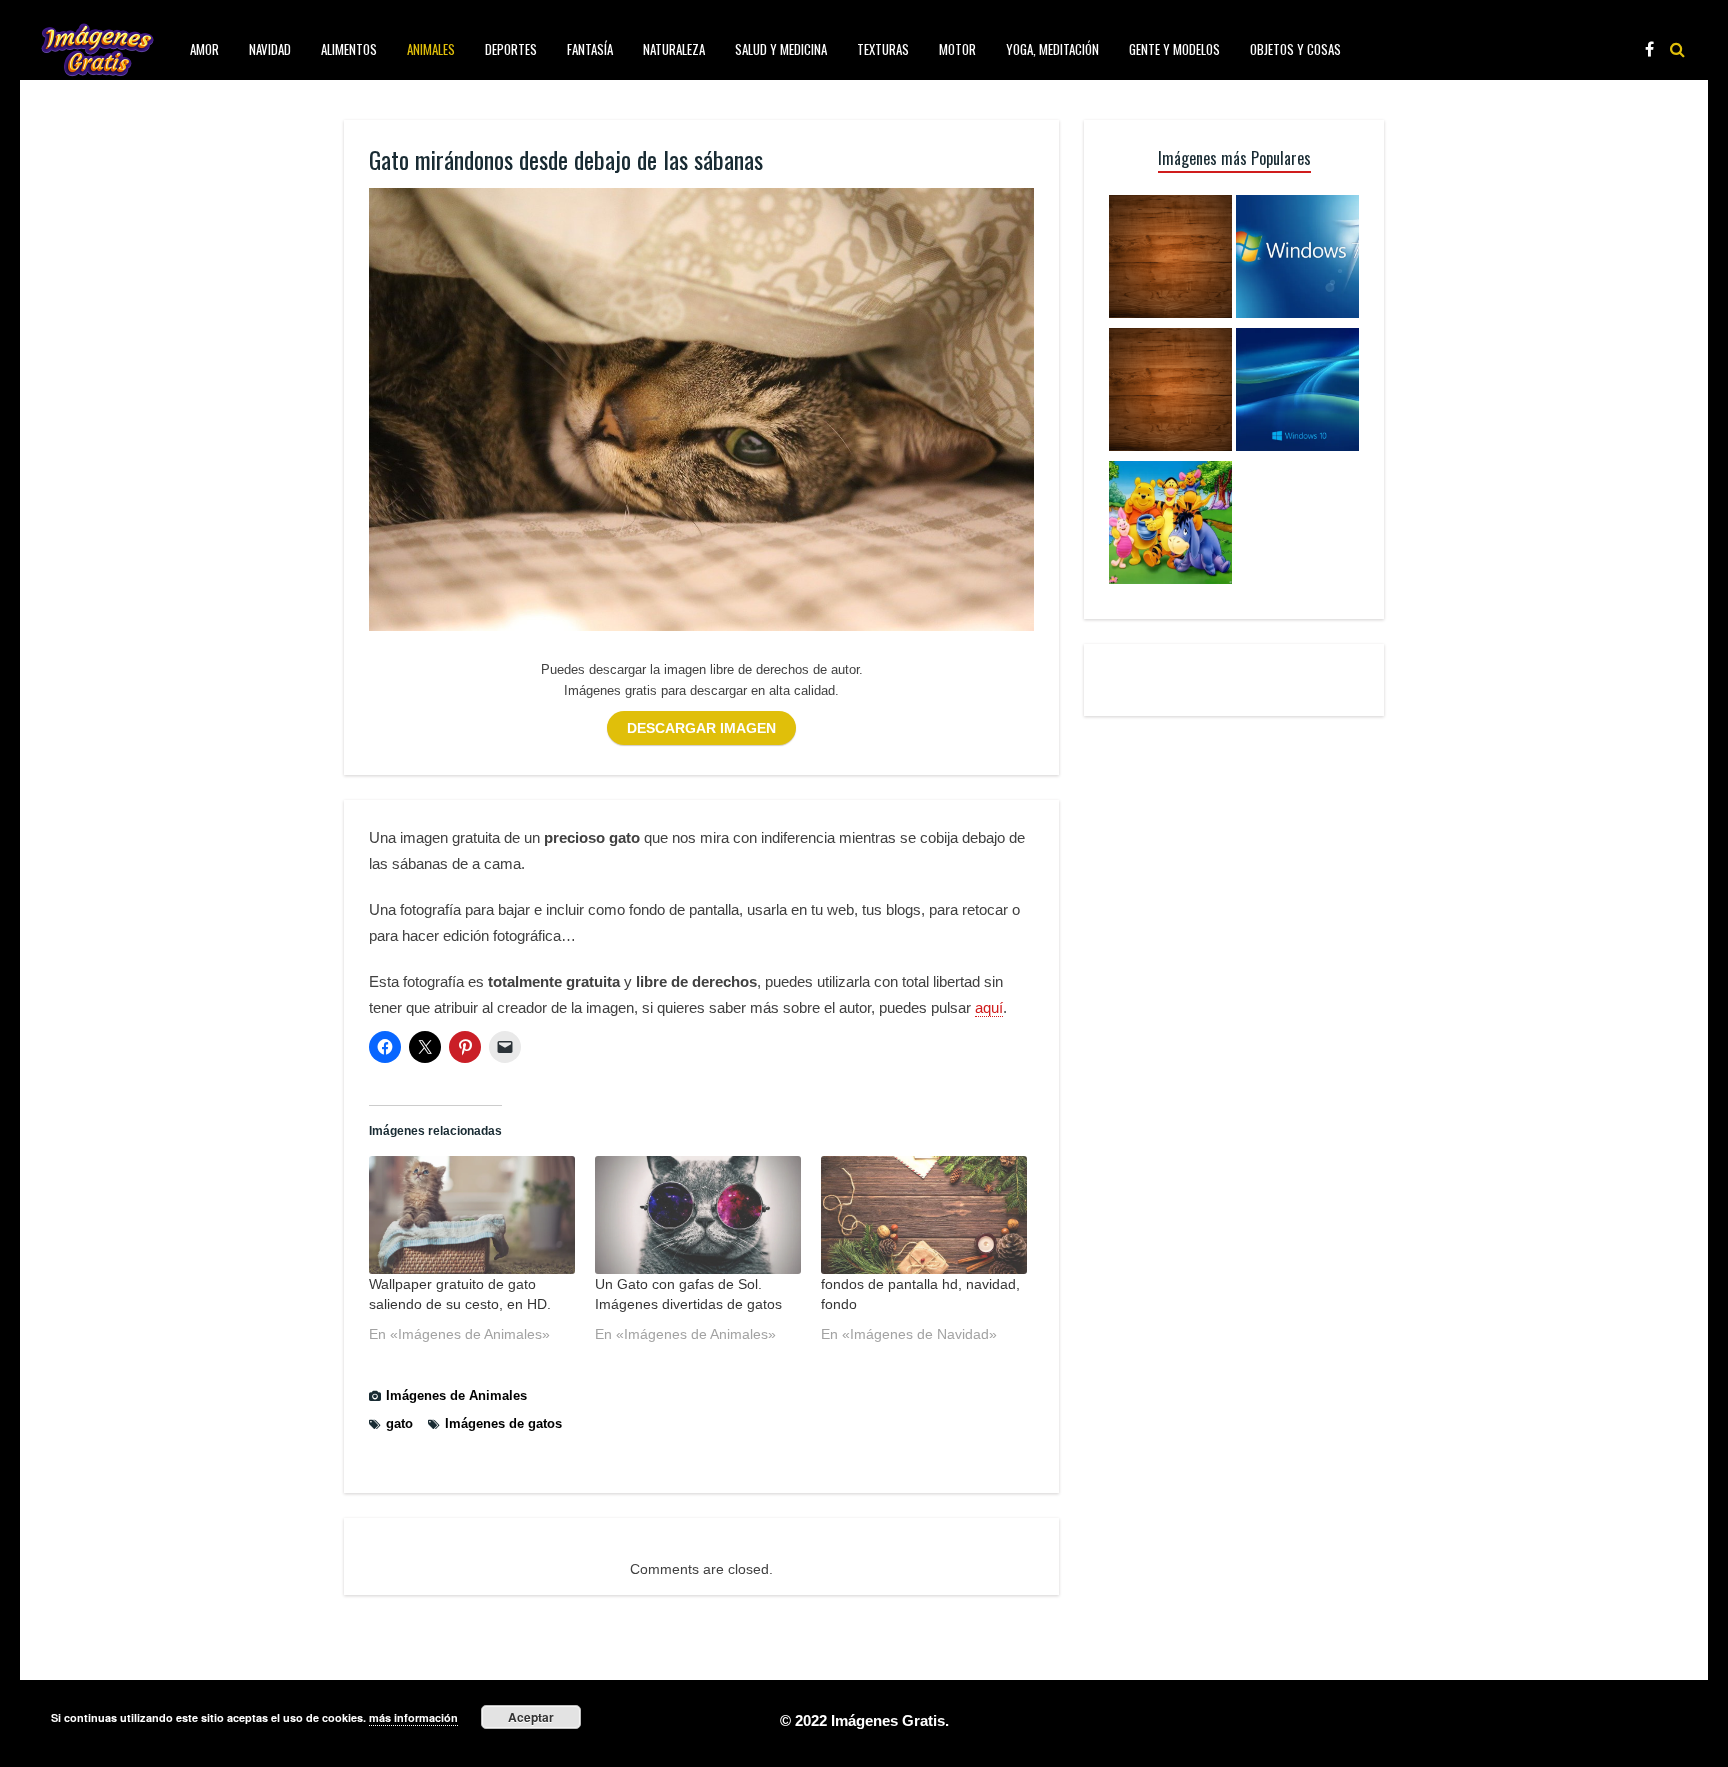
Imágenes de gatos (503, 1423)
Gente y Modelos (1174, 49)
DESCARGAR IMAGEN (701, 728)
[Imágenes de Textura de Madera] (1170, 392)
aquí (989, 1007)
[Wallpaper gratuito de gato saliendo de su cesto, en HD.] (472, 1215)
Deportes (511, 49)
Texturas (883, 49)
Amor (204, 49)
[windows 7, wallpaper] (1297, 259)
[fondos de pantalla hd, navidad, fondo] (924, 1215)
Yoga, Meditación (1052, 49)
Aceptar (531, 1717)
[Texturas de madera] (1170, 259)
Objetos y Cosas (1295, 49)
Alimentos (349, 49)
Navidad (270, 49)
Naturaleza (674, 49)
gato (399, 1423)
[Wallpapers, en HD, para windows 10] (1297, 392)
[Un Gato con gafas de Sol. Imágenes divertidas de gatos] (698, 1215)
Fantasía (590, 49)
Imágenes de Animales (456, 1395)
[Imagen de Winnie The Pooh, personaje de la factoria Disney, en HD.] (1170, 525)
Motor (957, 49)
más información (413, 1717)
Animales (431, 49)
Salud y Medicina (781, 49)
